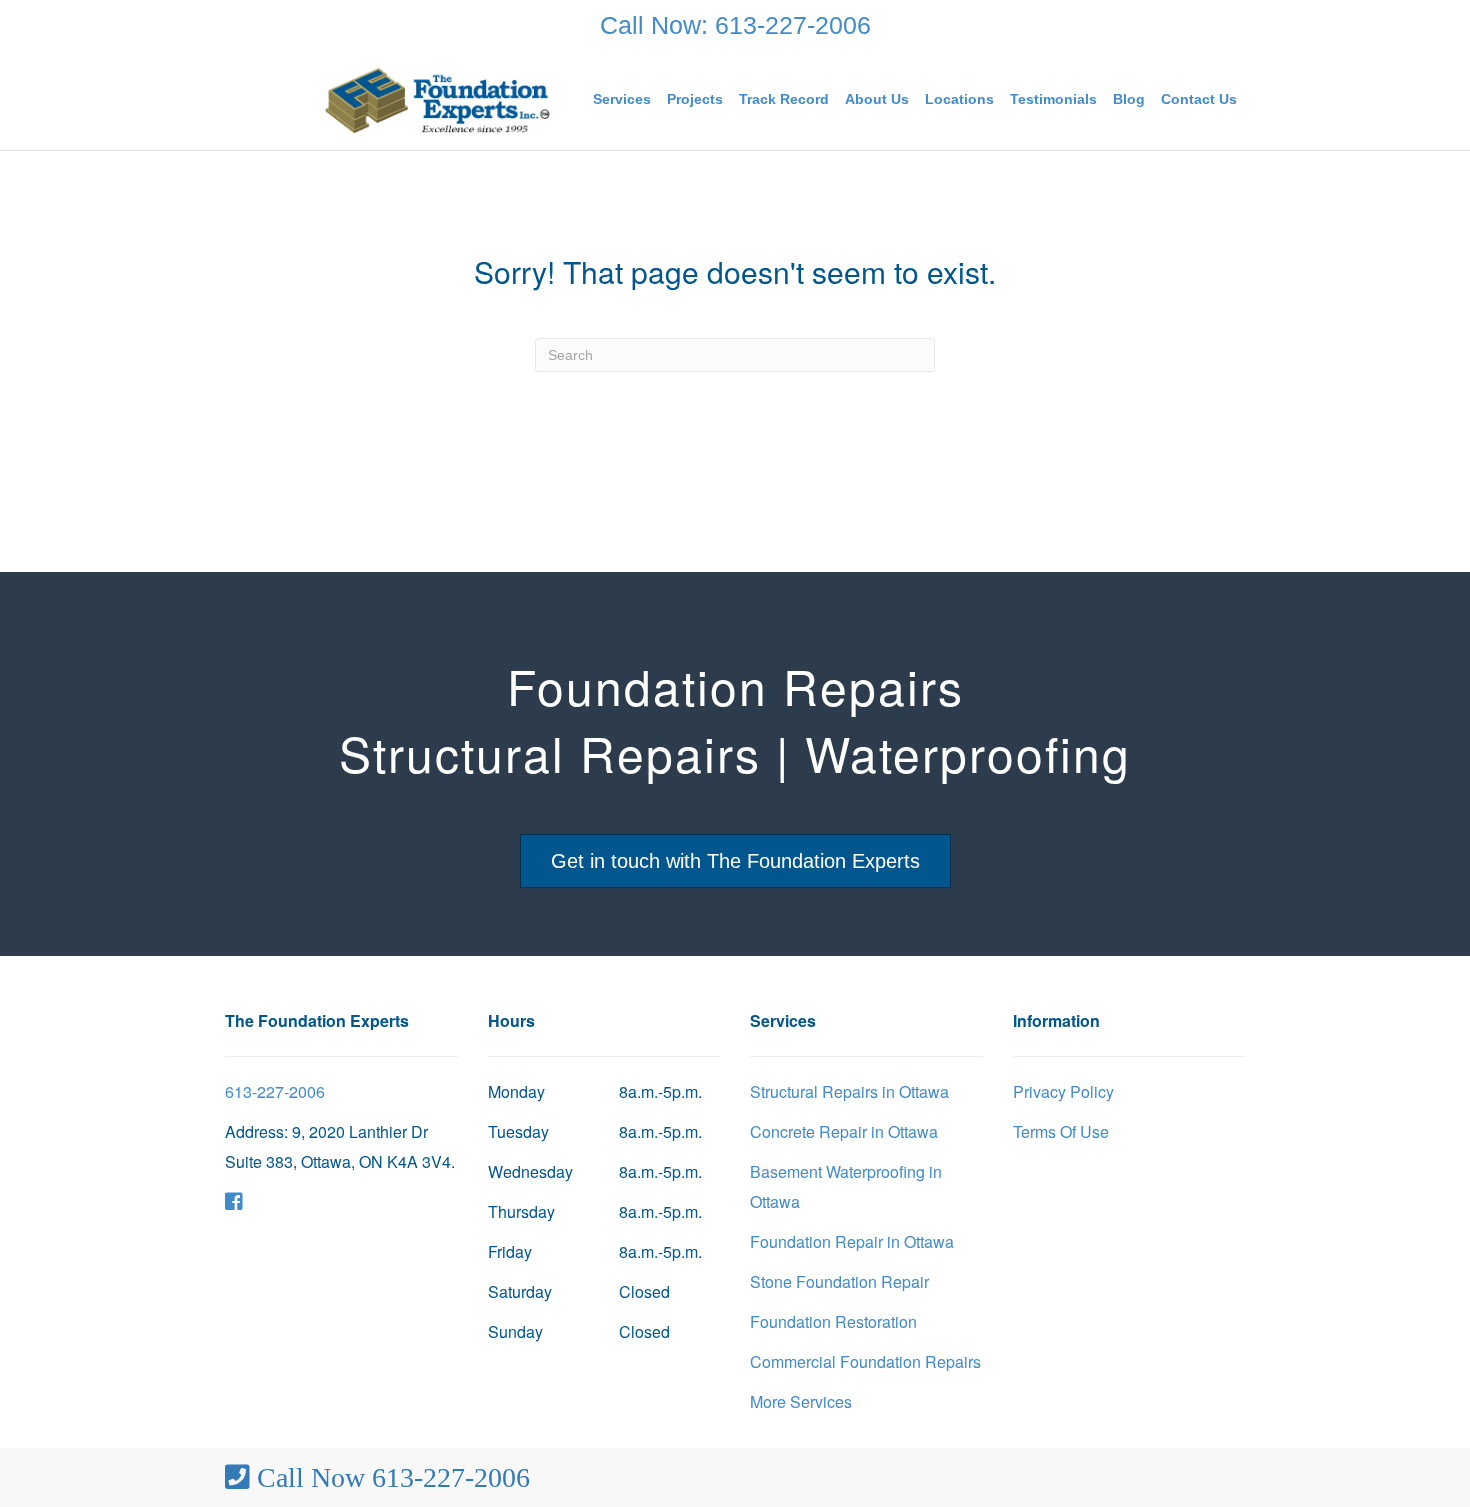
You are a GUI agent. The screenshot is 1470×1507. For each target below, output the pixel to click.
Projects (695, 99)
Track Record (784, 99)
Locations (959, 99)
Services (622, 99)
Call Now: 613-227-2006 (735, 25)
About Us (877, 99)
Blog (1129, 99)
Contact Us (1199, 99)
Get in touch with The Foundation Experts (735, 861)
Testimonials (1053, 99)
